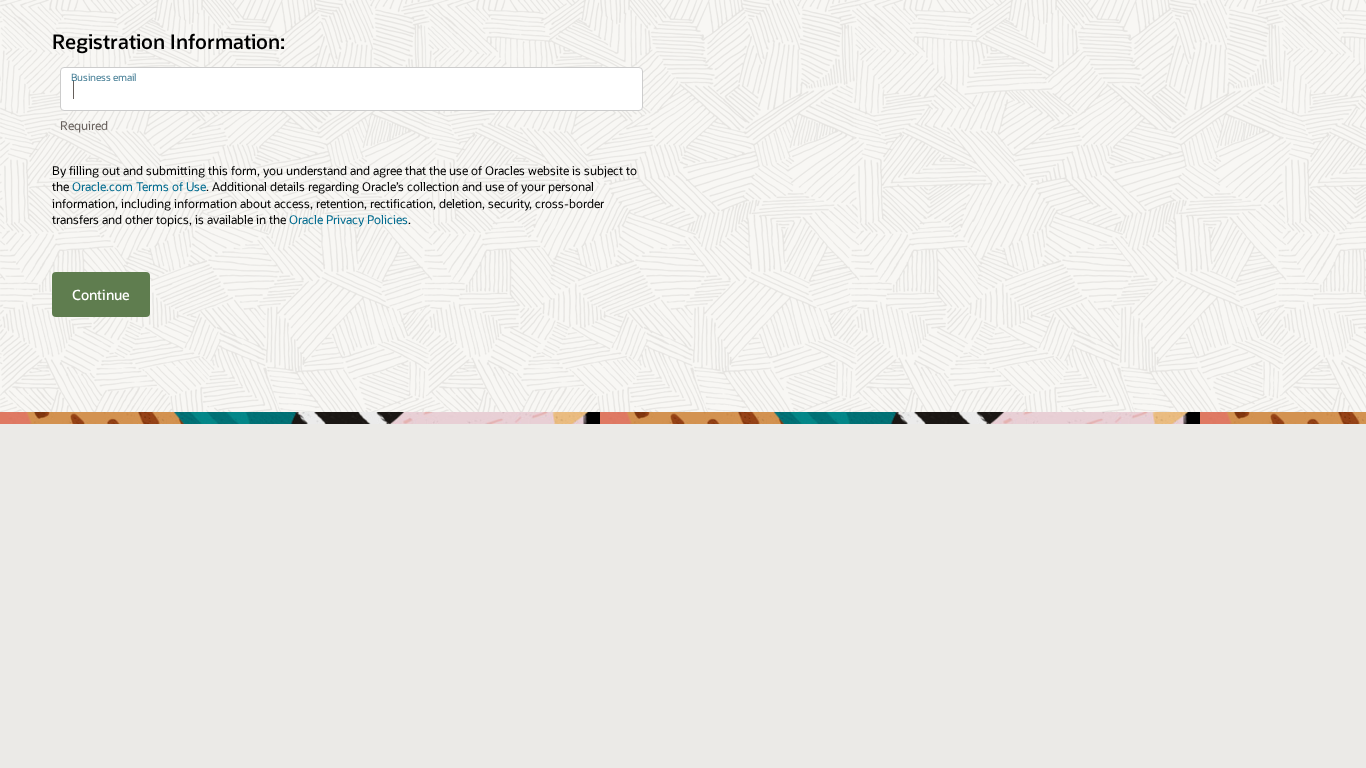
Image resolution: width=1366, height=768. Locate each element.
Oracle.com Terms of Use (139, 186)
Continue (101, 294)
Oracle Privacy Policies (348, 219)
